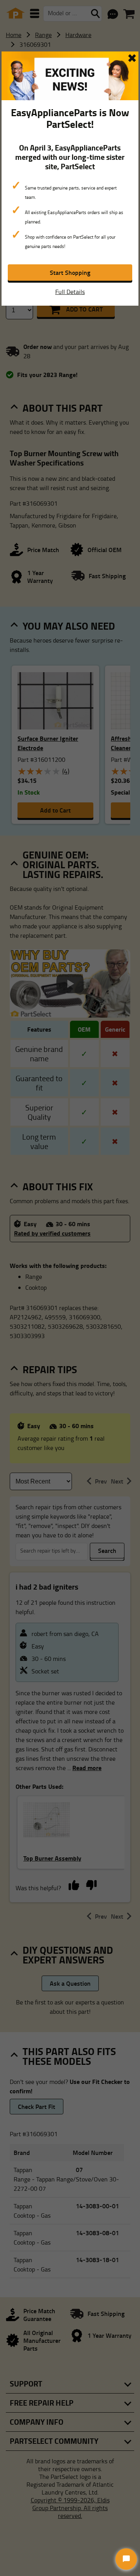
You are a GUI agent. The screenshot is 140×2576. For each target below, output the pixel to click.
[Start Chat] (126, 2559)
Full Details (70, 292)
